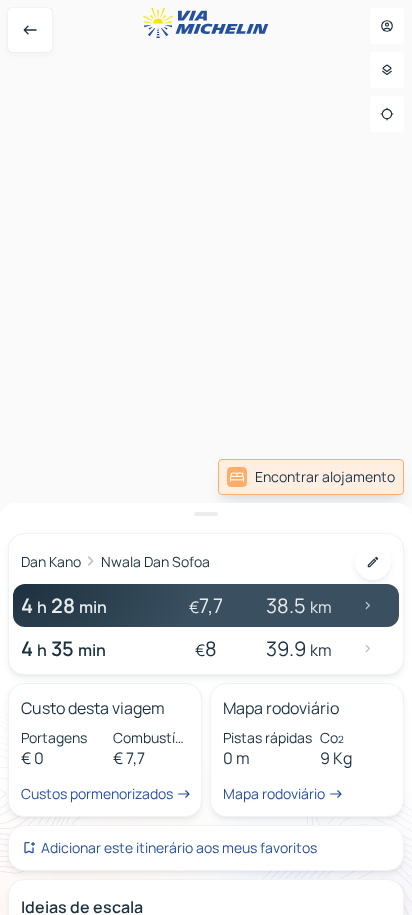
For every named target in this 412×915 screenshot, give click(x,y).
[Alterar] (373, 562)
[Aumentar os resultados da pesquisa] (206, 514)
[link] (311, 477)
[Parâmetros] (387, 70)
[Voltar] (30, 30)
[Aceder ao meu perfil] (387, 26)
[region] (206, 457)
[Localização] (387, 114)
